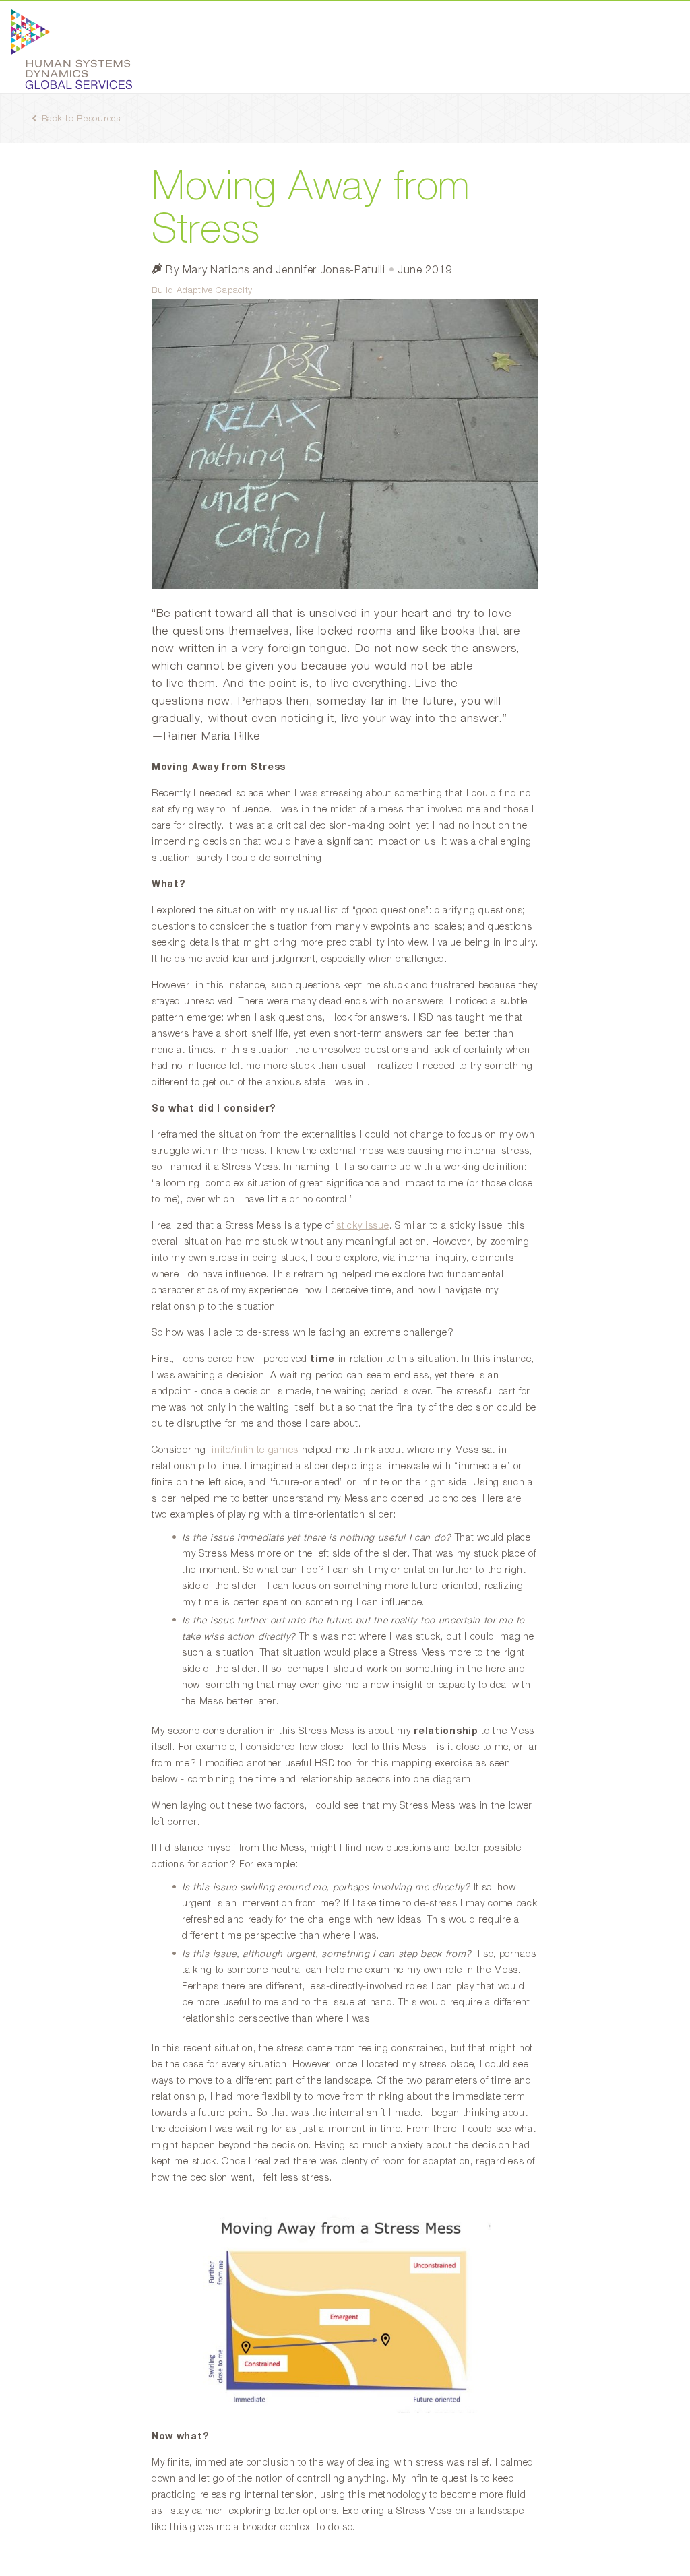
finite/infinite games (254, 1450)
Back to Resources (81, 119)
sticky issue (363, 1226)
